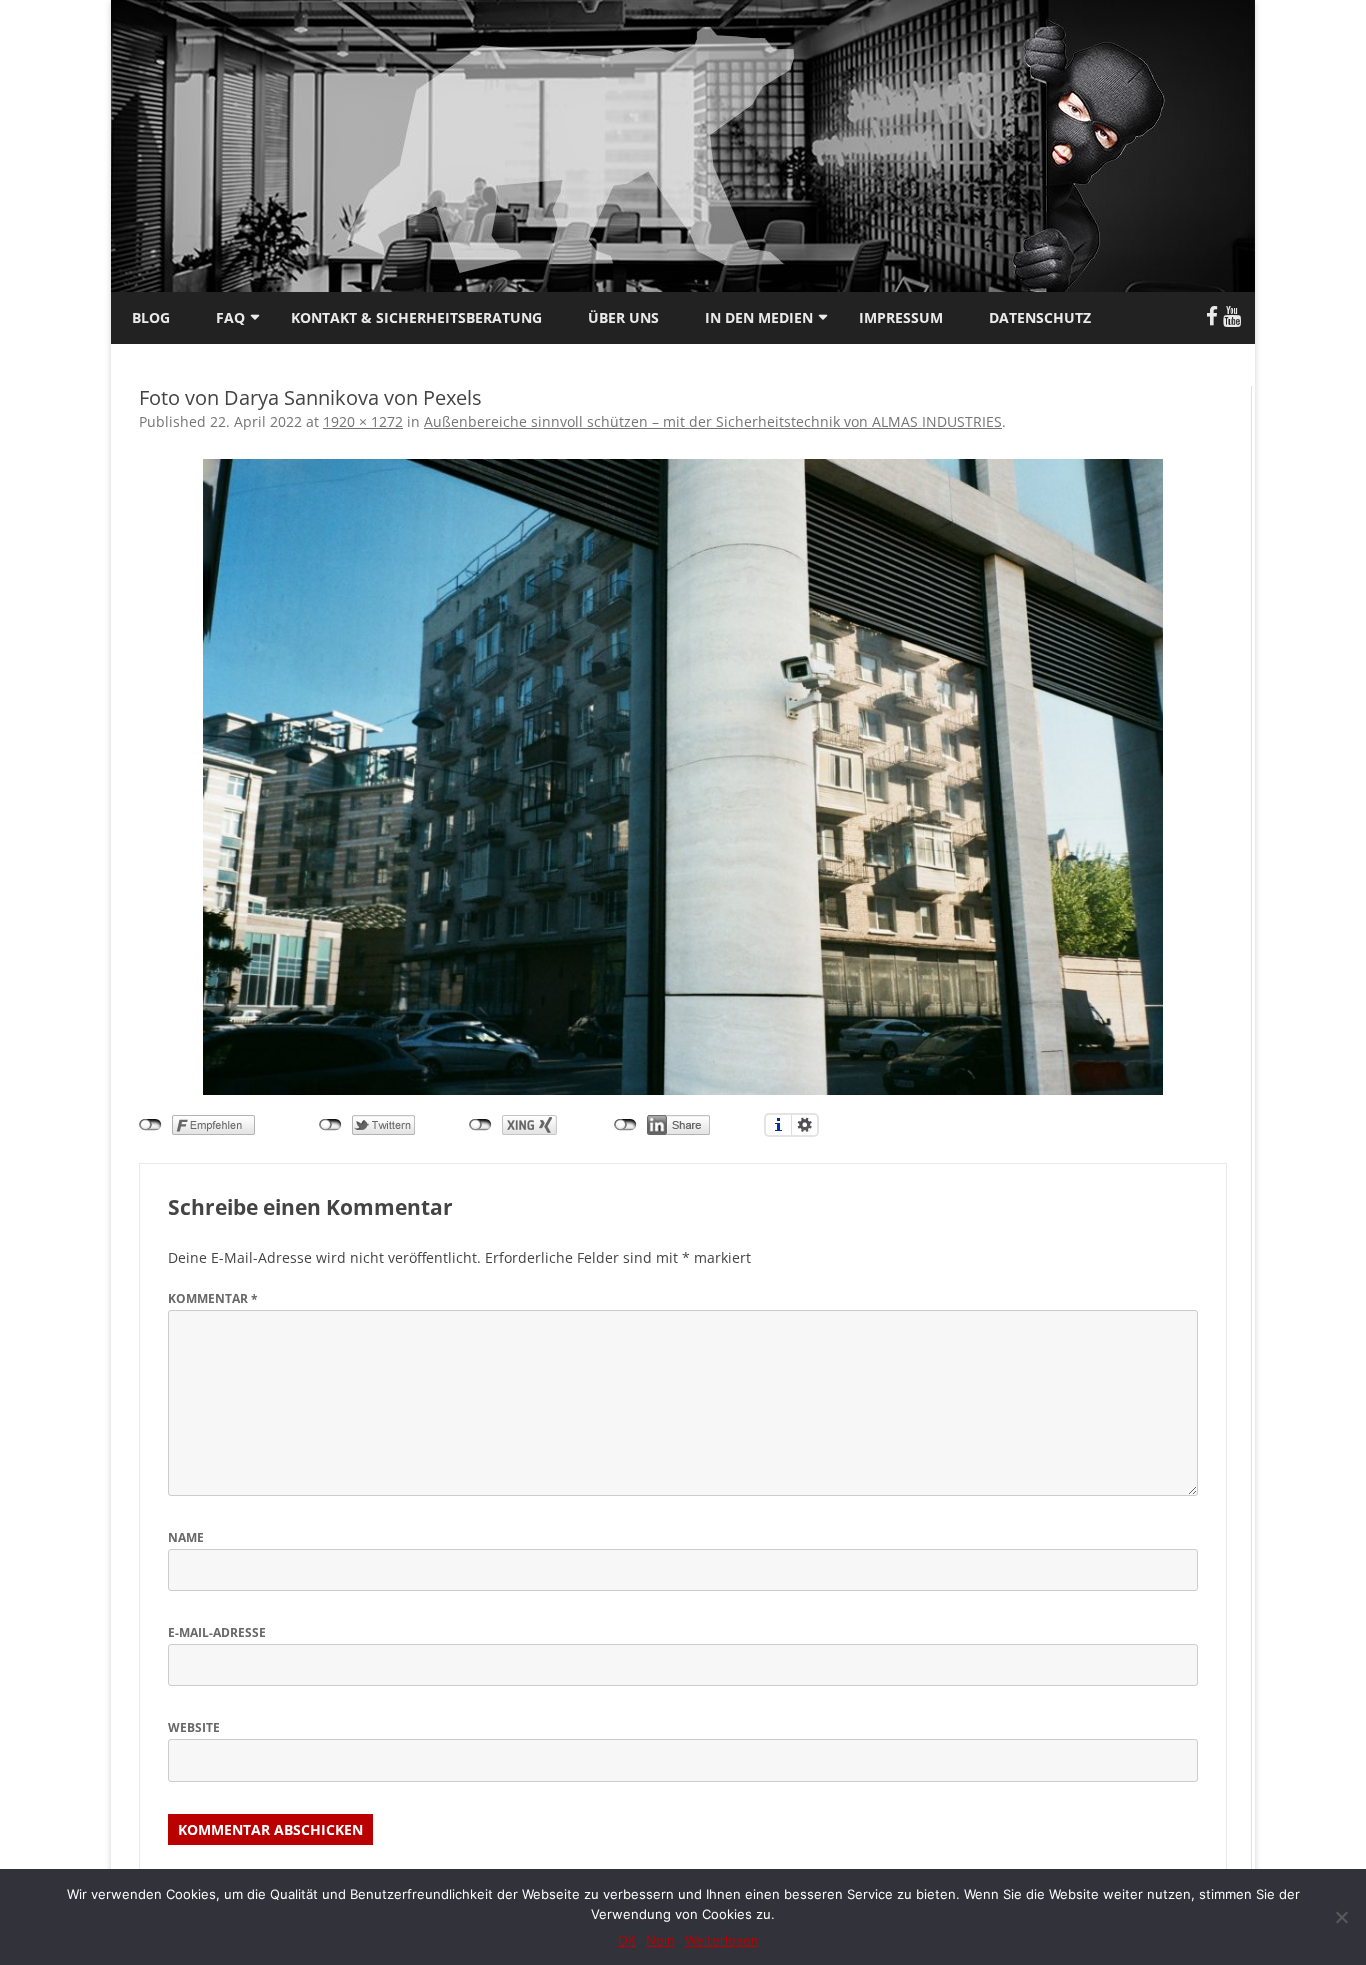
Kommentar (213, 1298)
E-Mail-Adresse (217, 1632)
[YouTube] (1232, 316)
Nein (660, 1940)
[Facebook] (1212, 316)
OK (627, 1940)
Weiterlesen (722, 1940)
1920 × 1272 (363, 421)
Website (194, 1727)
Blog (151, 317)
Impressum (901, 317)
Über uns (623, 317)
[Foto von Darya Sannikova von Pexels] (683, 777)
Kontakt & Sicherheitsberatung (416, 317)
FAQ (230, 317)
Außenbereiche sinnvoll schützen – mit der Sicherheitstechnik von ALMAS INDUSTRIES (713, 421)
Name (186, 1537)
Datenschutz (1040, 317)
